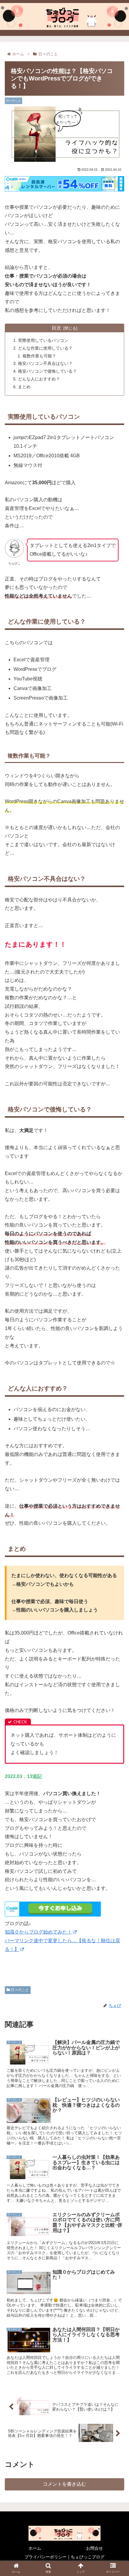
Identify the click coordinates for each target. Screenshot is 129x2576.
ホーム (35, 2548)
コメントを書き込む (64, 2484)
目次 (56, 328)
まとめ (24, 387)
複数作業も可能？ (39, 356)
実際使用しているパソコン (43, 340)
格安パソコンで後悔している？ (47, 371)
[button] (117, 1309)
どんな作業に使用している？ (45, 348)
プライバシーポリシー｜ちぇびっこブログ (64, 2557)
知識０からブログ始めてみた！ (38, 1932)
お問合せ (94, 2548)
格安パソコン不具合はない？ (45, 363)
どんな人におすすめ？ (39, 379)
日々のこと (19, 1990)
